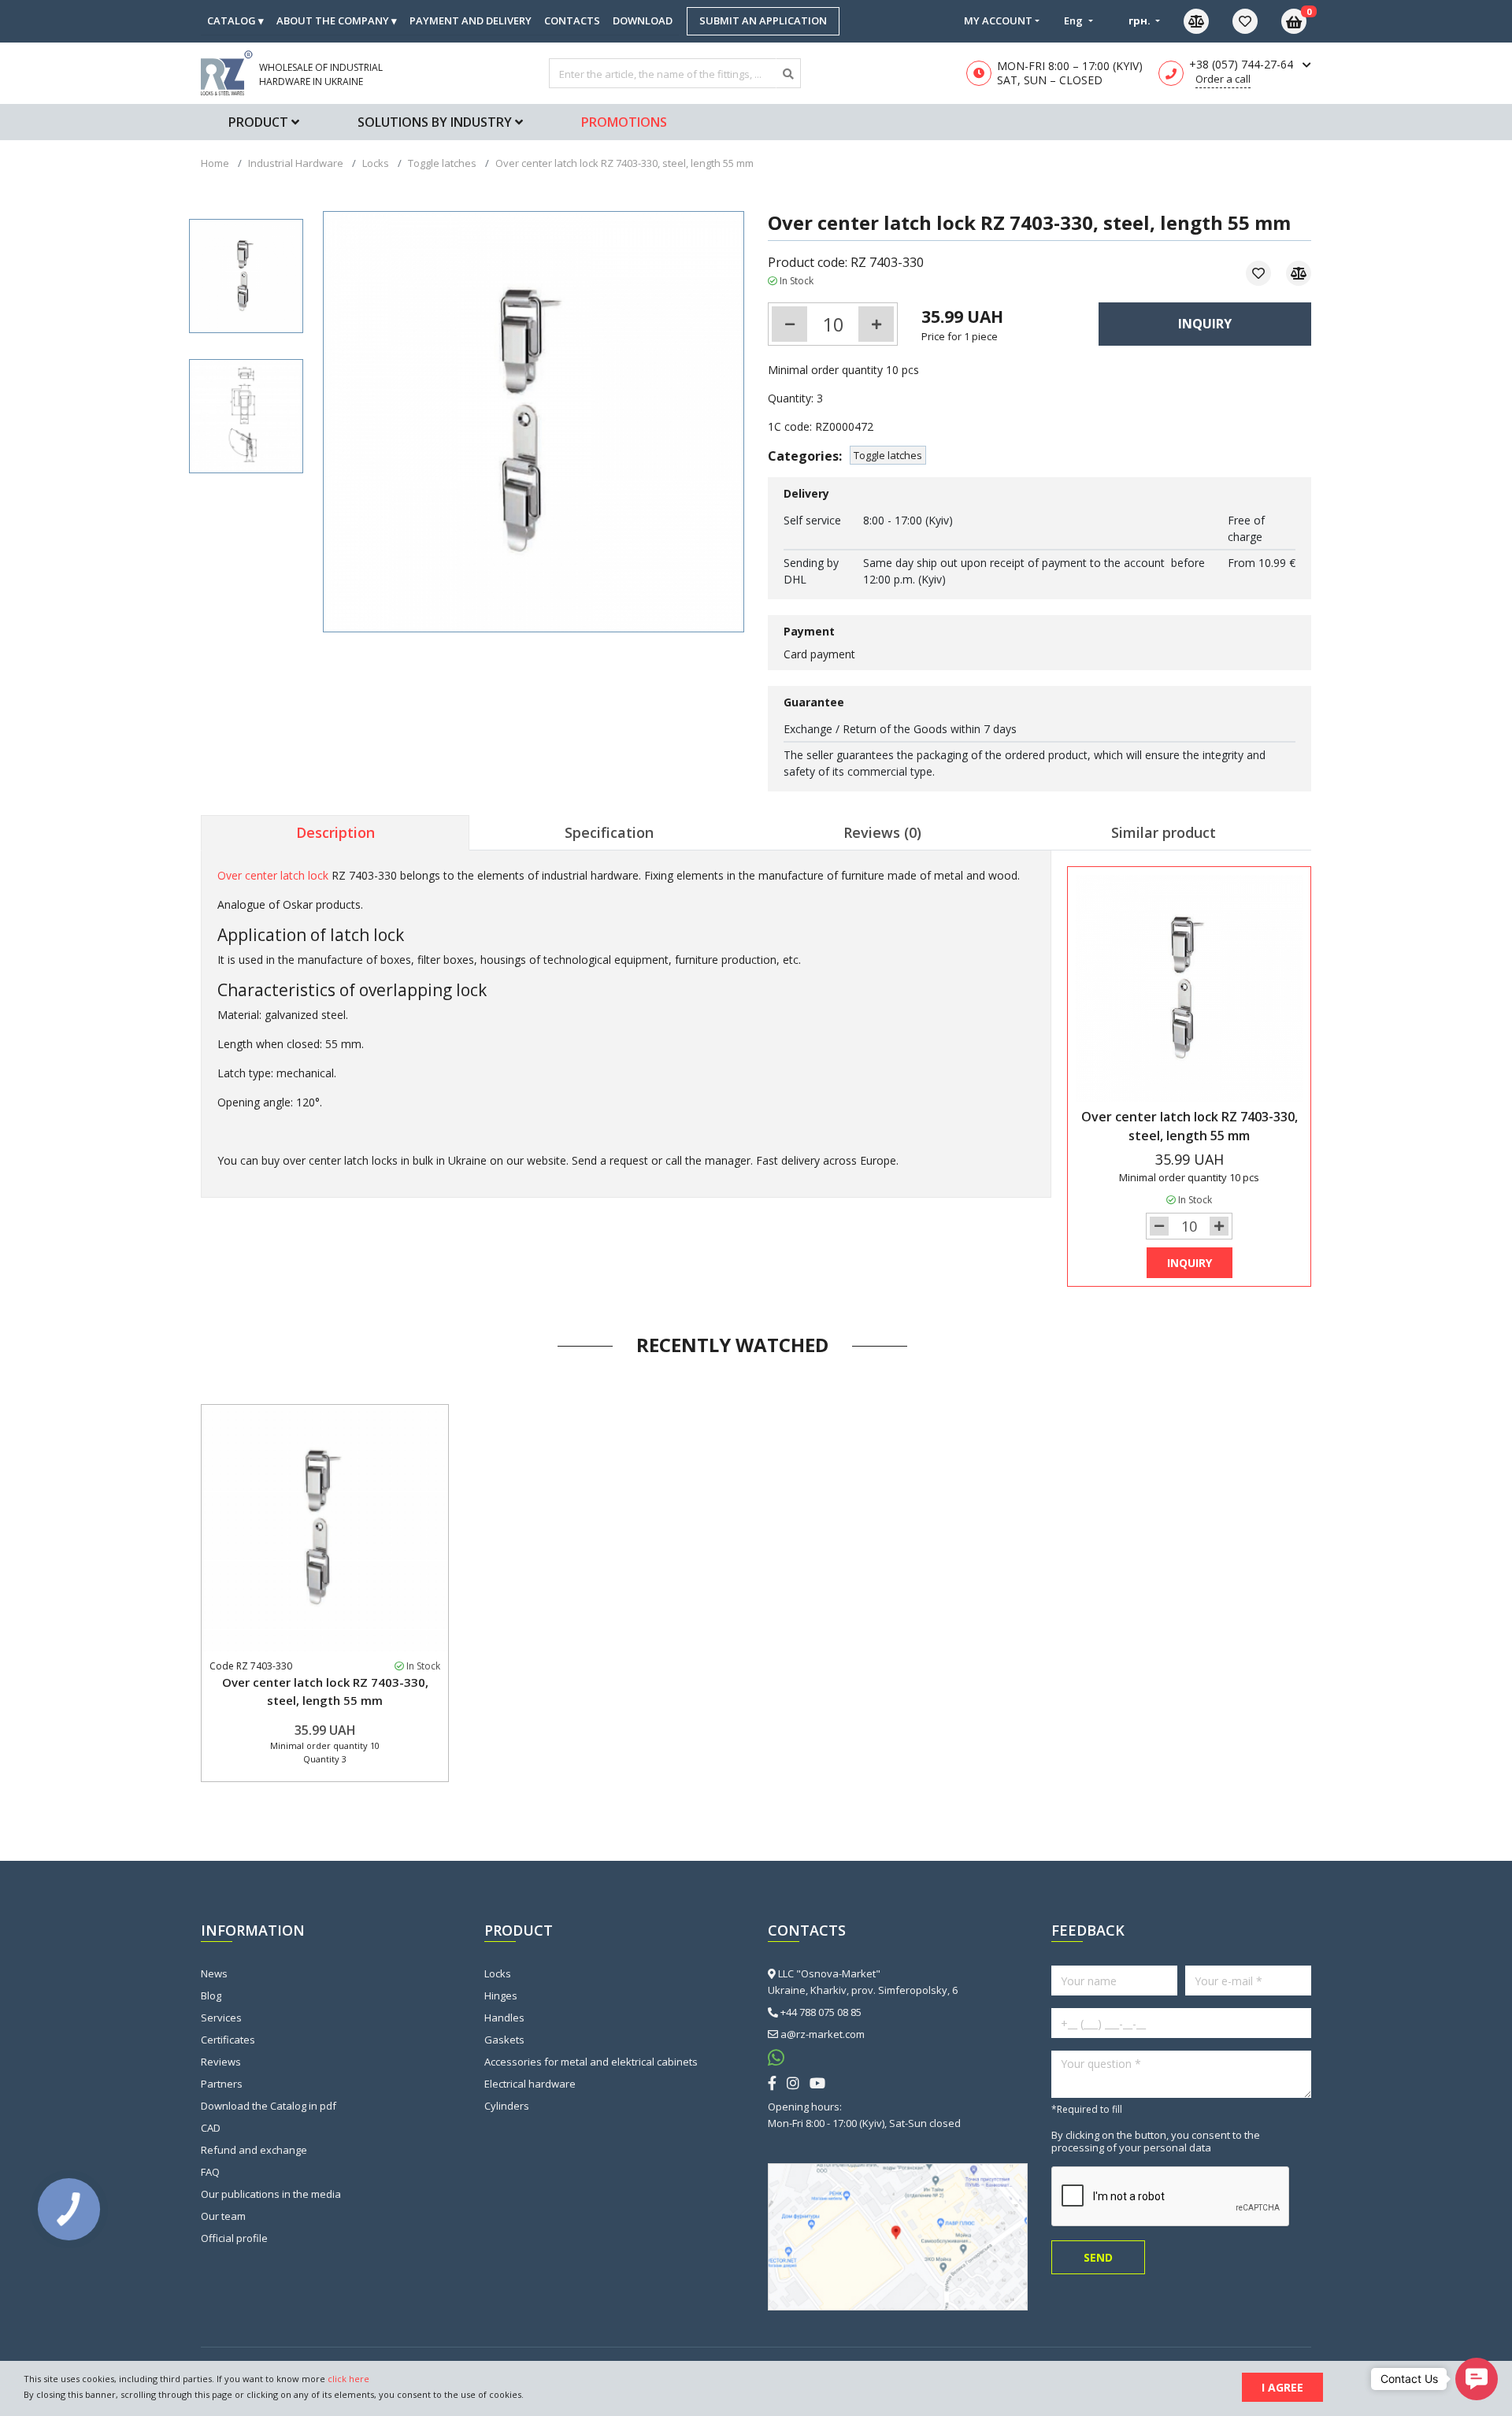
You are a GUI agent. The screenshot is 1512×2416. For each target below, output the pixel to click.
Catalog (235, 20)
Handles (504, 2018)
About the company (337, 20)
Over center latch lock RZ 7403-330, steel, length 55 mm (325, 1691)
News (214, 1973)
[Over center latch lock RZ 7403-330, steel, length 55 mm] (246, 276)
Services (221, 2018)
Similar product (1164, 832)
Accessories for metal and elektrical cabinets (591, 2062)
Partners (222, 2084)
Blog (211, 1995)
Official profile (234, 2238)
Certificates (228, 2040)
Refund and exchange (254, 2150)
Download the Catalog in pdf (269, 2106)
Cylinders (507, 2106)
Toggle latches (888, 455)
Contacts (572, 20)
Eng (1075, 20)
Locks (498, 1973)
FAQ (210, 2172)
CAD (211, 2128)
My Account (998, 20)
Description (335, 832)
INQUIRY (1205, 324)
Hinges (501, 1995)
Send (1098, 2257)
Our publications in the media (271, 2194)
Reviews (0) (882, 832)
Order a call (1223, 79)
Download (643, 20)
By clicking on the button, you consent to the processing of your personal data (1156, 2141)
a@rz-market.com (823, 2034)
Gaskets (504, 2040)
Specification (609, 832)
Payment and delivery (471, 20)
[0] (1257, 21)
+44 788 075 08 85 (821, 2012)
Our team (223, 2216)
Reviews (221, 2062)
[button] (1477, 2379)
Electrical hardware (530, 2084)
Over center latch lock (273, 875)
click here (348, 2379)
